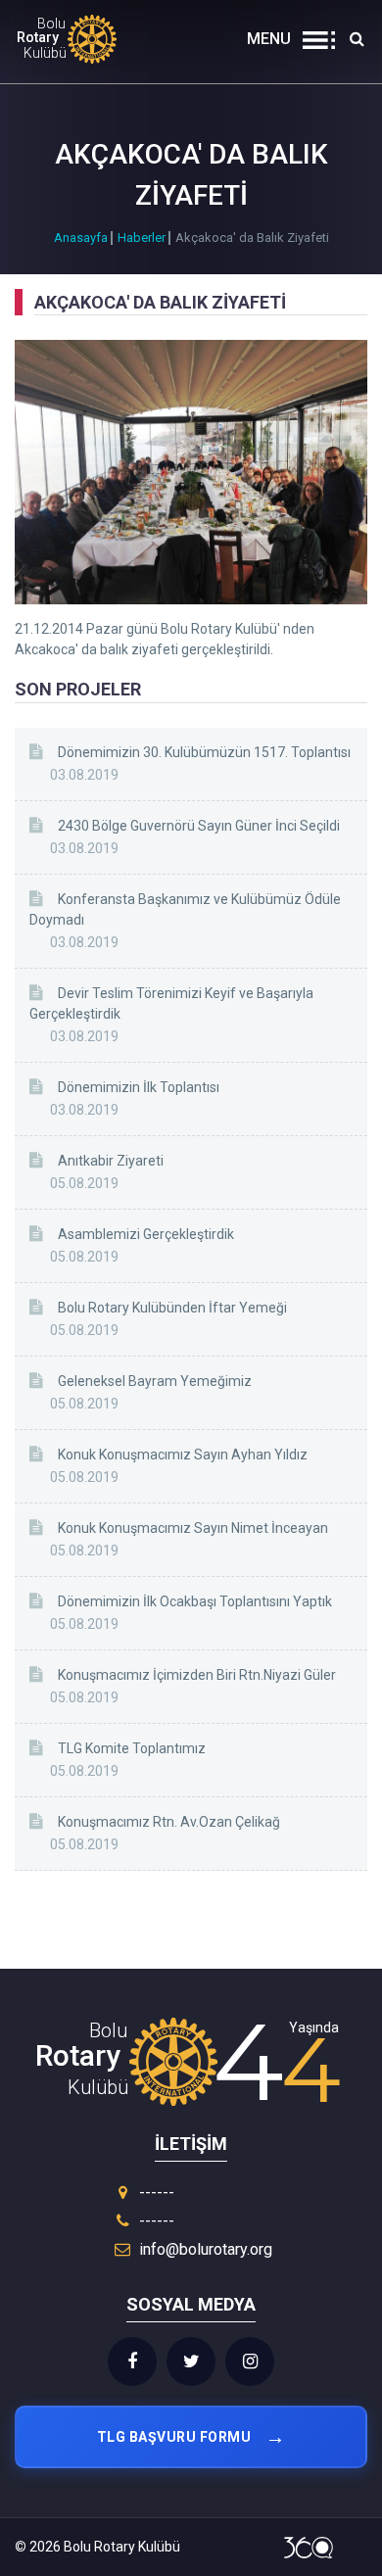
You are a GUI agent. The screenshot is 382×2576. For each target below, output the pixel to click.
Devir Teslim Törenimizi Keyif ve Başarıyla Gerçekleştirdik (171, 1003)
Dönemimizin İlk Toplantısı (139, 1087)
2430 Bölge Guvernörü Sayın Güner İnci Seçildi (199, 826)
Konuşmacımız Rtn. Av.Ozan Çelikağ (169, 1822)
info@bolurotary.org (206, 2249)
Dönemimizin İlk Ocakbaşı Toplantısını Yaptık (195, 1601)
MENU (269, 39)
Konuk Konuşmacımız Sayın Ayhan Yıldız (183, 1455)
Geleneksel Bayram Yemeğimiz (155, 1381)
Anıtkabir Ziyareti (111, 1161)
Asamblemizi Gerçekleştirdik (146, 1234)
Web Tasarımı (309, 2548)
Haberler (142, 238)
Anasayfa (81, 238)
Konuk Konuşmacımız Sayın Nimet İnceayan (193, 1528)
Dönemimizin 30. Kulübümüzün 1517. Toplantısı (204, 752)
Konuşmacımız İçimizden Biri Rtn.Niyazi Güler (197, 1675)
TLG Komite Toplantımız (132, 1748)
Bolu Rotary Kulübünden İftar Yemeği (172, 1308)
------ (155, 2193)
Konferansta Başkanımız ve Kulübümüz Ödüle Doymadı (185, 909)
